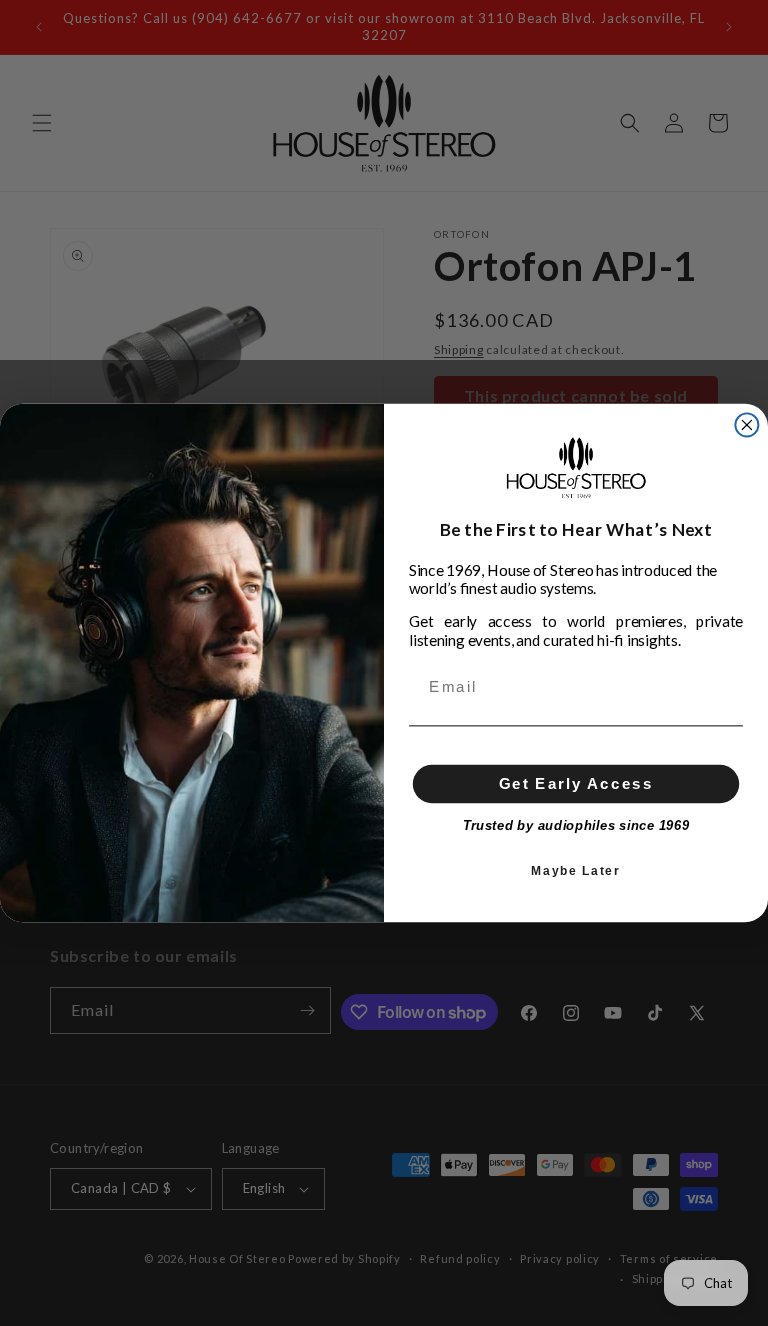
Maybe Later (575, 870)
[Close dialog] (746, 424)
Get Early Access (576, 783)
